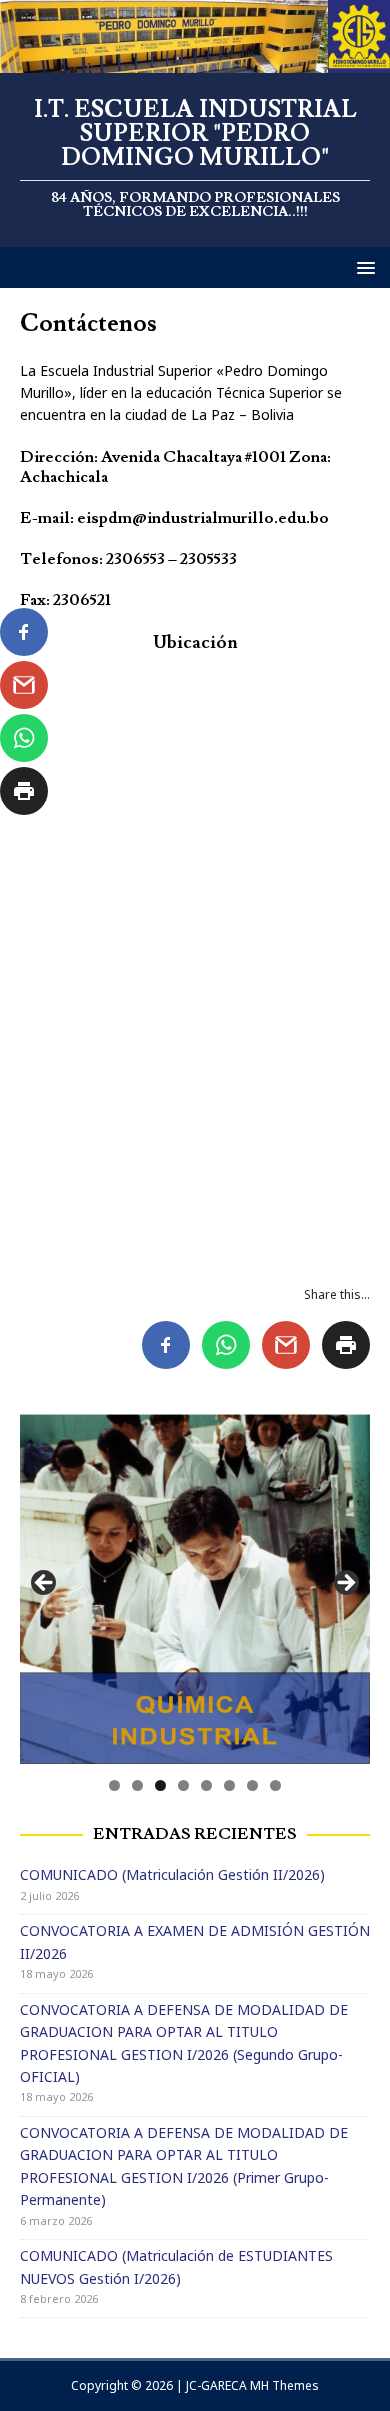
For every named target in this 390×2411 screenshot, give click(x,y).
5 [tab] (206, 1785)
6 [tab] (229, 1785)
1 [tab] (114, 1785)
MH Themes (284, 2385)
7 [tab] (252, 1785)
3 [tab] (160, 1785)
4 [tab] (183, 1785)
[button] (362, 266)
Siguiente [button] (345, 1584)
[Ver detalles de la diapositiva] (195, 1589)
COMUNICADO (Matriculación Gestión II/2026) (172, 1874)
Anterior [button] (45, 1584)
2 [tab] (137, 1785)
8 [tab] (275, 1785)
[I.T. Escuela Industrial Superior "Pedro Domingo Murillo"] (195, 61)
